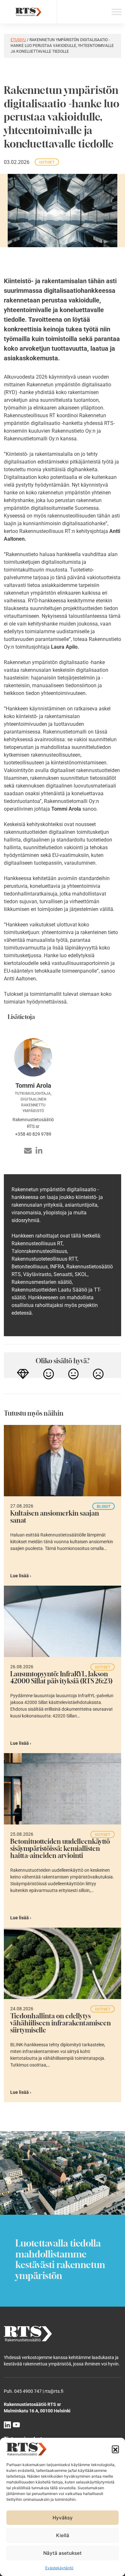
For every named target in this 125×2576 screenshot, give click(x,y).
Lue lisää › (21, 1576)
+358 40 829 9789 (33, 1134)
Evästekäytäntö (59, 2568)
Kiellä (63, 2535)
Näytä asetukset (63, 2553)
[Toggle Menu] (117, 12)
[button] (115, 2449)
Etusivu (18, 40)
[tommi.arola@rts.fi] (28, 1151)
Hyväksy (63, 2518)
